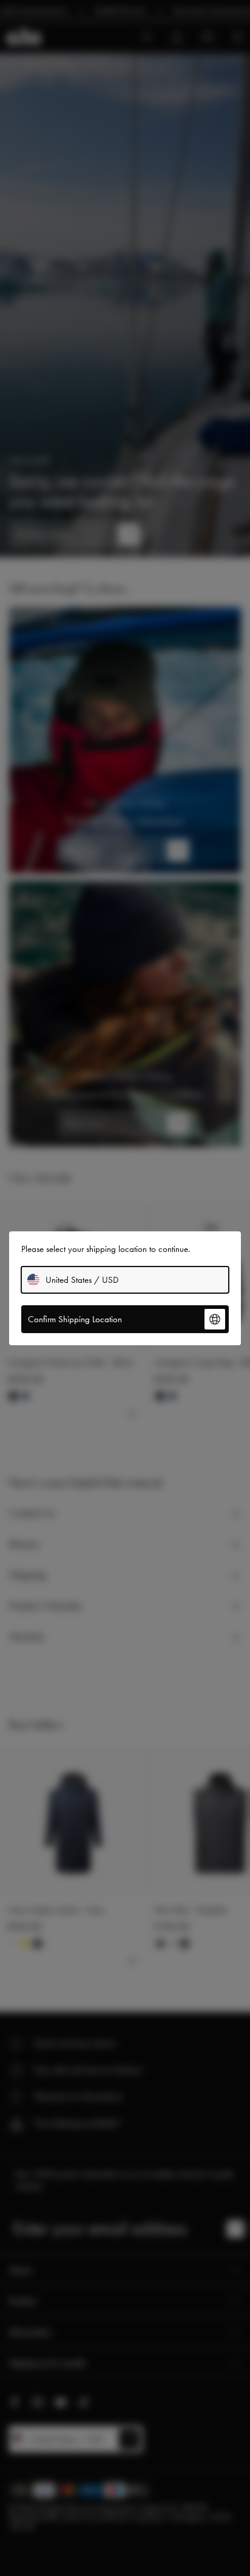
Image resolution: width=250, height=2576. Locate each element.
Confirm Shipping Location (75, 1319)
